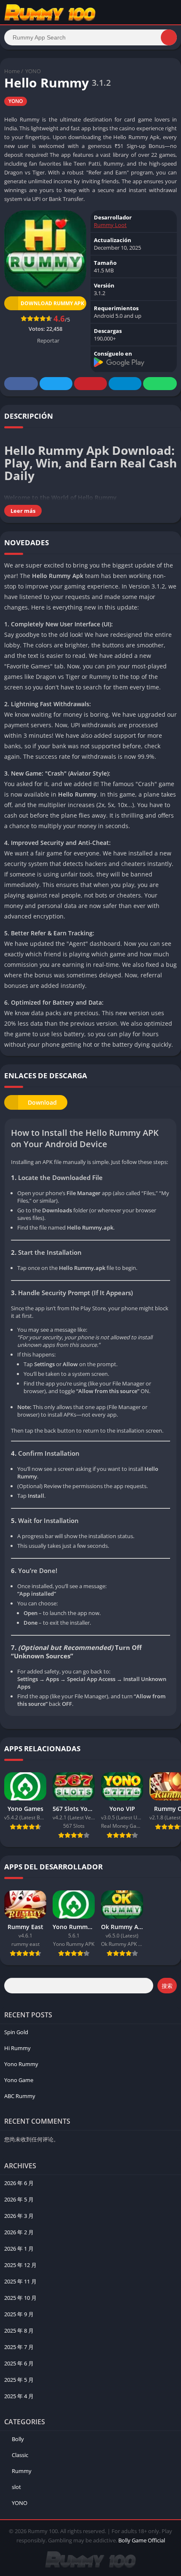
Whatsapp (160, 384)
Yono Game (19, 2080)
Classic (20, 2455)
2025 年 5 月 (19, 2380)
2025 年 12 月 (20, 2265)
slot (16, 2487)
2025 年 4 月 (19, 2396)
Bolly (18, 2439)
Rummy (22, 2471)
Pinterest (90, 384)
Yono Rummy (21, 2064)
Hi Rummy (17, 2048)
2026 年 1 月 (19, 2249)
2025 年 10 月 (20, 2298)
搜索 (167, 1986)
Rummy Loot (110, 225)
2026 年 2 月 (19, 2232)
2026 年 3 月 (19, 2216)
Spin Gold (16, 2032)
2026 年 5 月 (19, 2199)
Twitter (56, 384)
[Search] (169, 37)
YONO (33, 71)
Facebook (21, 384)
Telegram (125, 384)
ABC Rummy (20, 2096)
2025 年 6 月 (19, 2363)
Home (12, 71)
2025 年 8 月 (19, 2331)
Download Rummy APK (52, 303)
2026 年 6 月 (19, 2183)
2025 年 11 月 (20, 2281)
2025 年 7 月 (19, 2347)
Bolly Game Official (142, 2540)
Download (42, 1102)
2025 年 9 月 (19, 2314)
